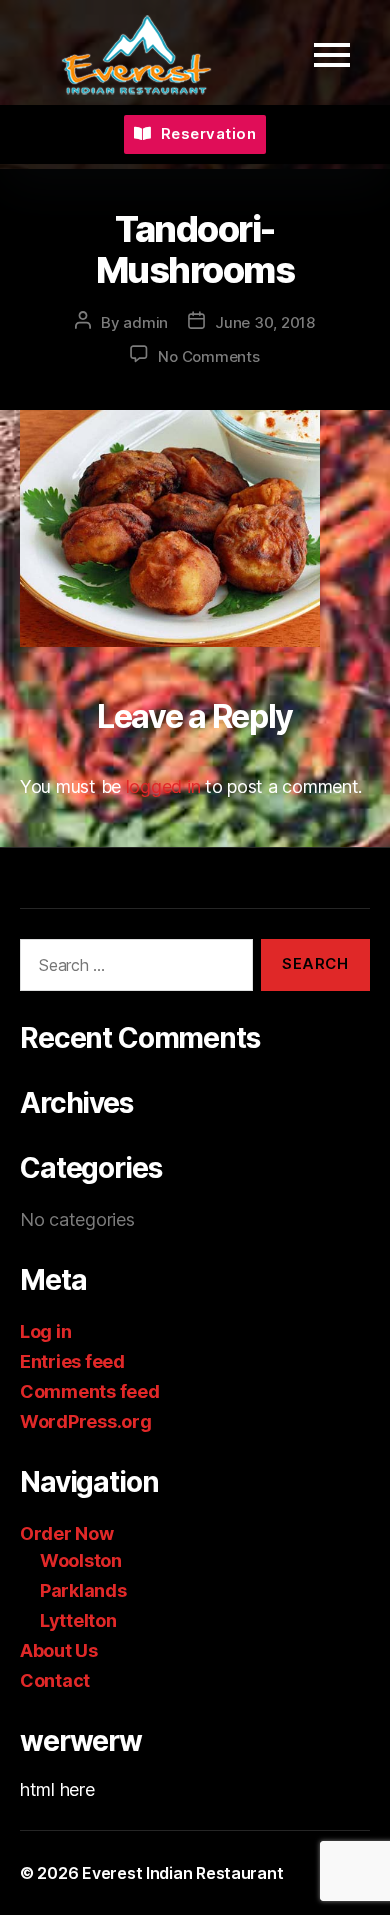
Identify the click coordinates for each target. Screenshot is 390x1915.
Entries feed (72, 1361)
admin (145, 322)
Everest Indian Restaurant (182, 1873)
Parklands (83, 1590)
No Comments (208, 356)
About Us (59, 1650)
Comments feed (90, 1391)
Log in (45, 1331)
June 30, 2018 (265, 322)
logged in (163, 786)
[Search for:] (132, 969)
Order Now (67, 1533)
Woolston (81, 1560)
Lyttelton (78, 1620)
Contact (55, 1680)
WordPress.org (86, 1421)
